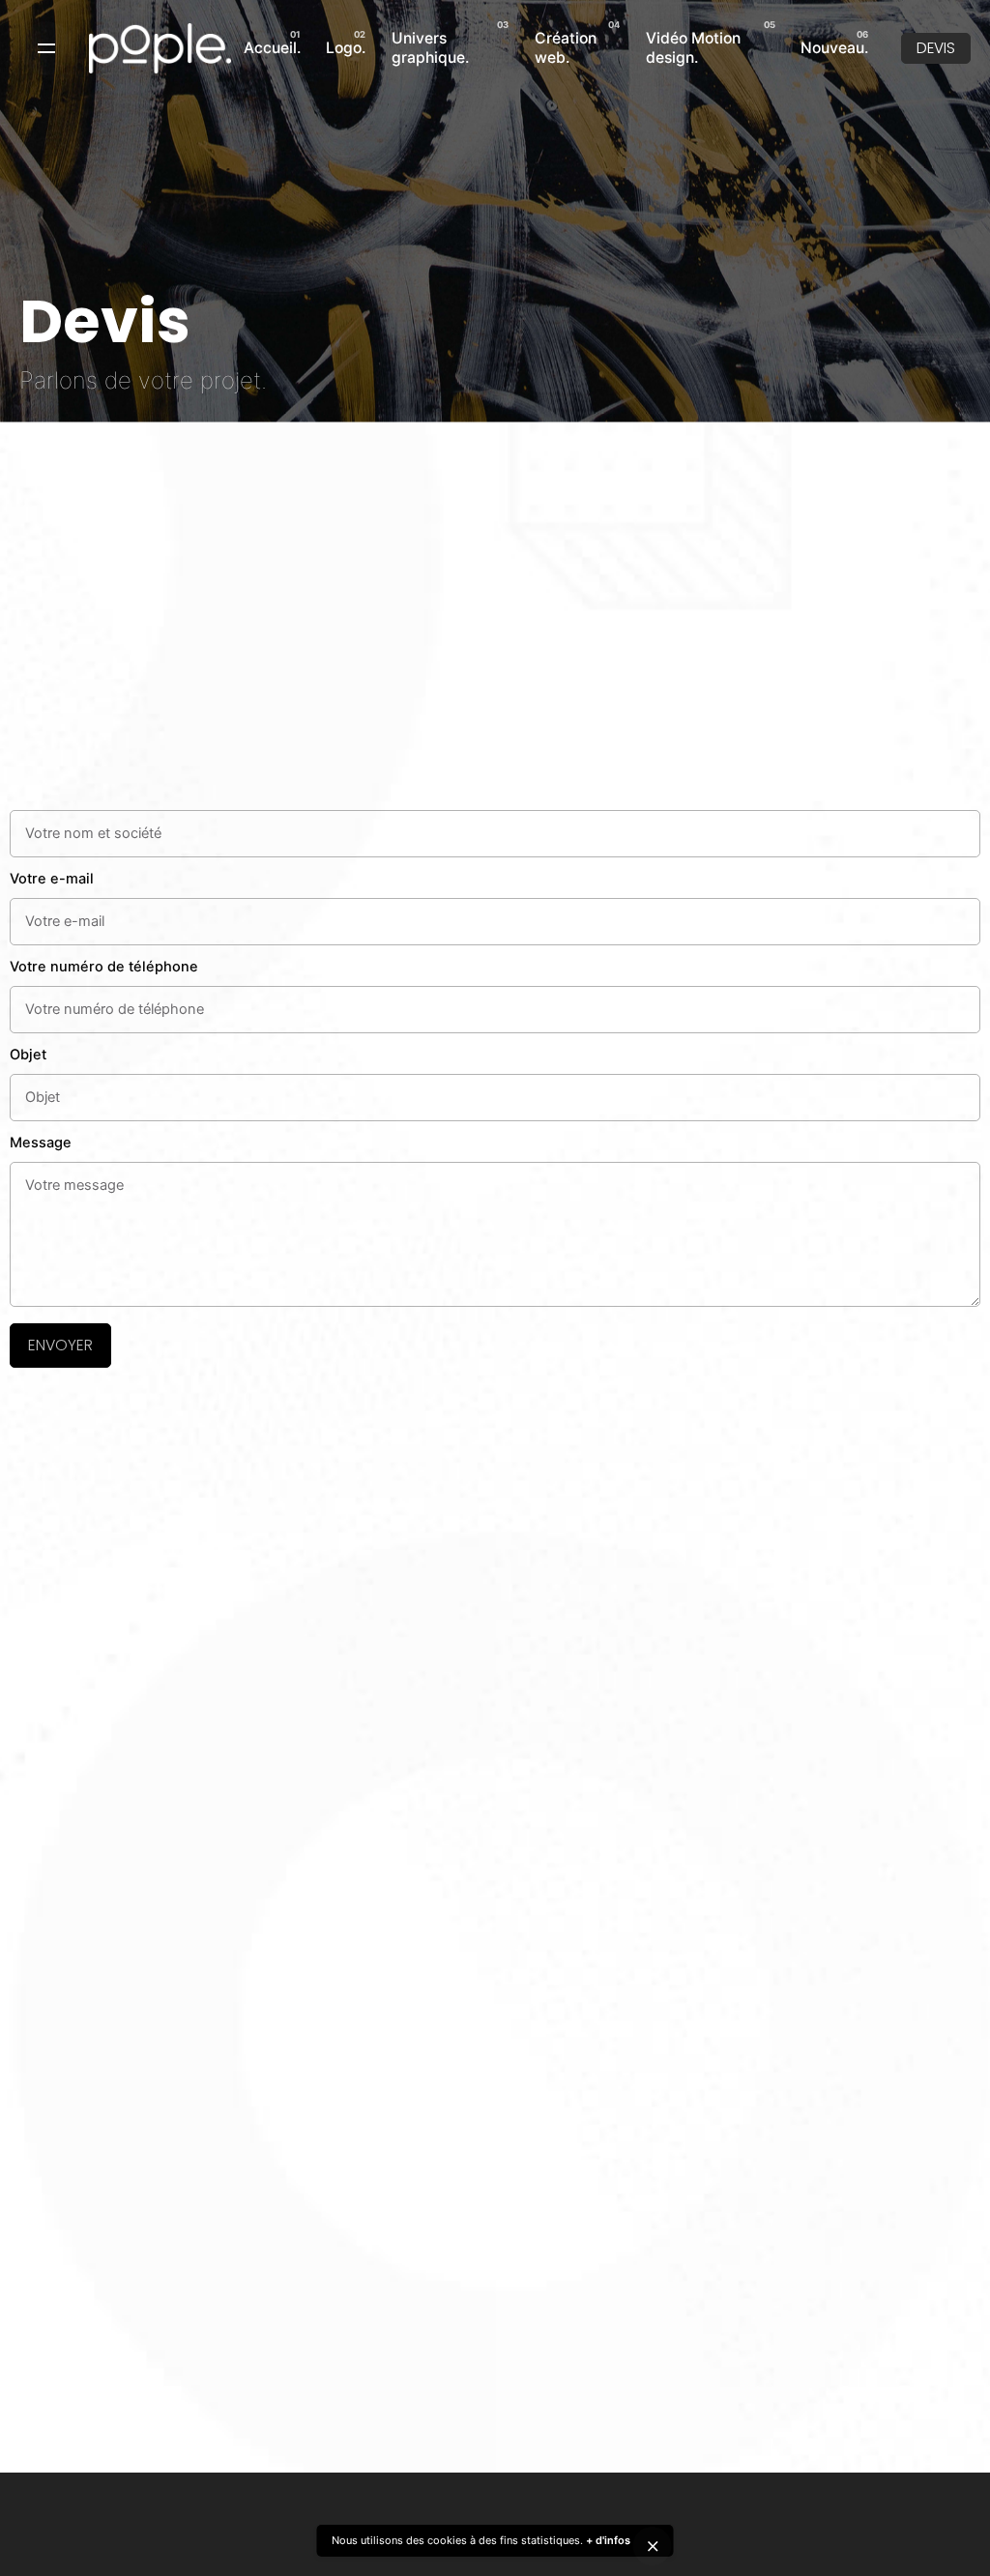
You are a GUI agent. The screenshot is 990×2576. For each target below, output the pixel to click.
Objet (28, 1055)
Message (41, 1143)
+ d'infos (608, 2540)
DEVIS (936, 48)
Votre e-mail (52, 879)
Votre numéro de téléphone (104, 967)
